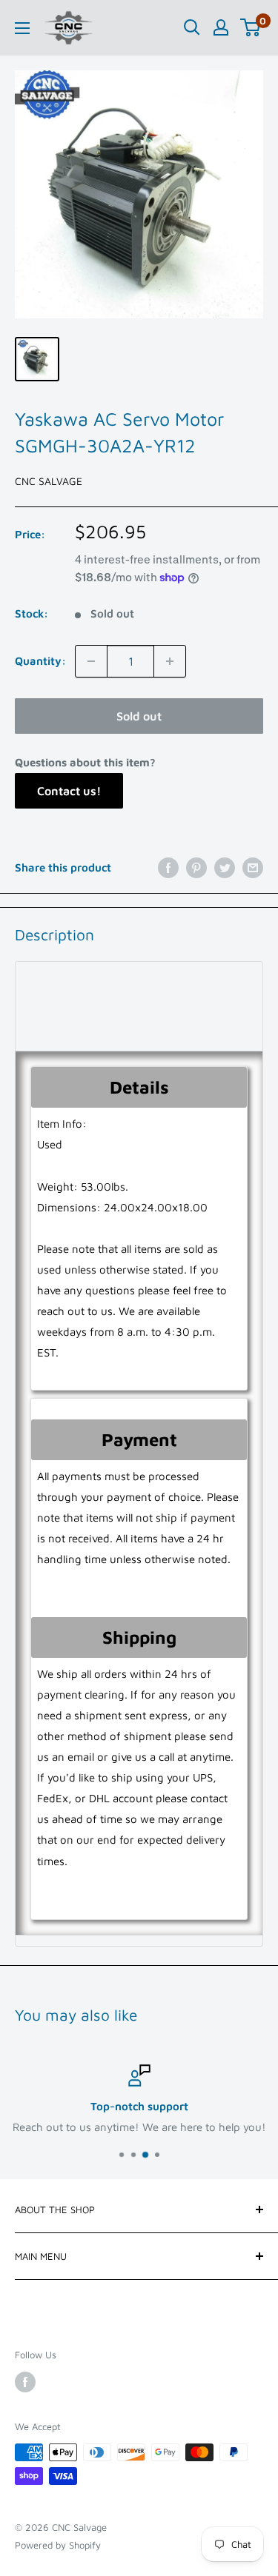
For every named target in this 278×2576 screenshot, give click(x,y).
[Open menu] (22, 28)
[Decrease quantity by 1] (91, 661)
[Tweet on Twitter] (225, 867)
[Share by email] (253, 867)
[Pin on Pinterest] (196, 867)
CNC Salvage (49, 481)
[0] (251, 27)
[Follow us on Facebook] (25, 2382)
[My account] (221, 27)
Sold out (139, 716)
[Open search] (192, 27)
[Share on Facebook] (168, 867)
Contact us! (69, 791)
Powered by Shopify (58, 2545)
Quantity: (40, 661)
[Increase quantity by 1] (170, 661)
